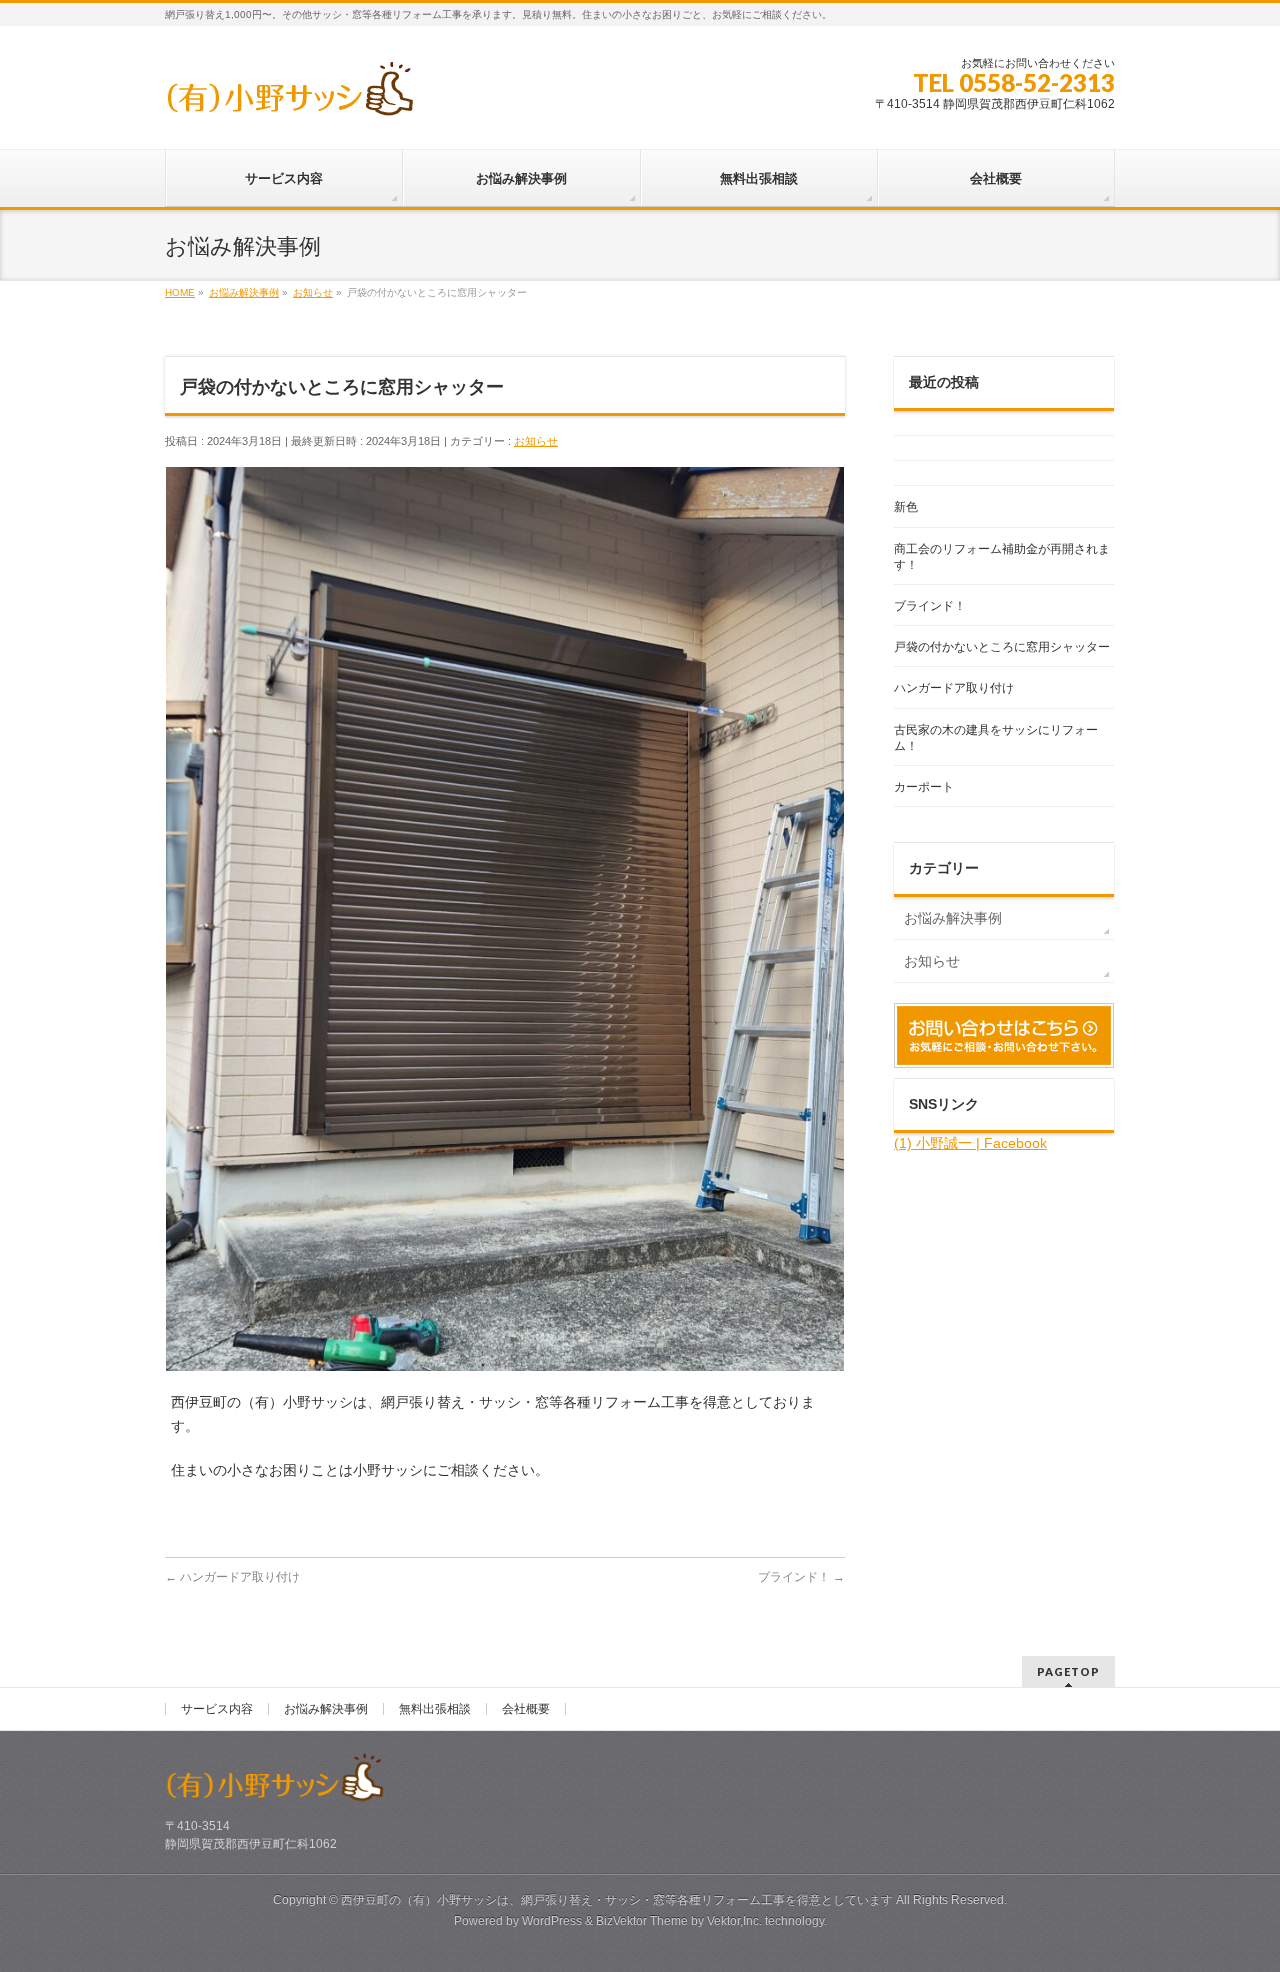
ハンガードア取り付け (232, 1577)
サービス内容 (217, 1709)
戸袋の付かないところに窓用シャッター (1002, 647)
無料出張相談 (435, 1709)
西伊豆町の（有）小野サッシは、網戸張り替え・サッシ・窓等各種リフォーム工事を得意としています (617, 1900)
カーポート (924, 787)
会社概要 (526, 1709)
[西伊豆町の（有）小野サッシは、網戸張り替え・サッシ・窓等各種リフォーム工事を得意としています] (290, 96)
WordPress (552, 1921)
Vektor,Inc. (734, 1921)
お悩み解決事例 (953, 918)
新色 (906, 507)
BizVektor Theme (642, 1921)
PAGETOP (1068, 1671)
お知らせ (536, 441)
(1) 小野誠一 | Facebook (970, 1143)
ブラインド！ (801, 1577)
